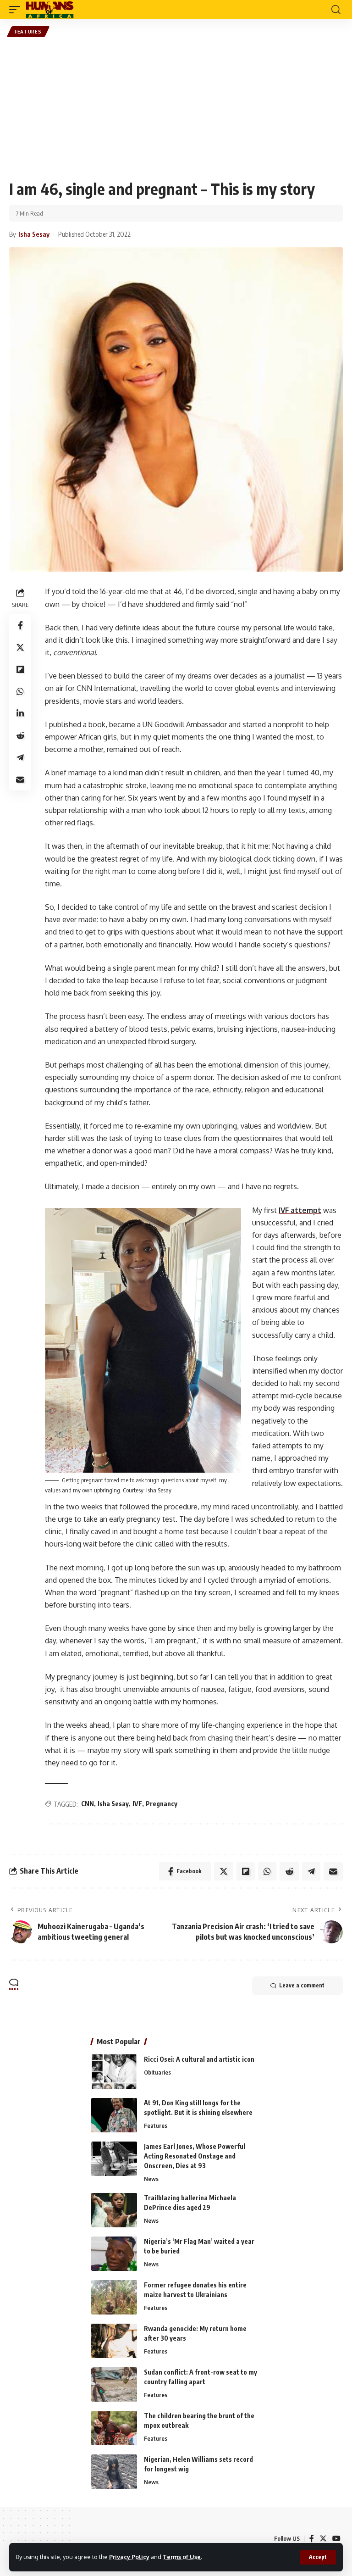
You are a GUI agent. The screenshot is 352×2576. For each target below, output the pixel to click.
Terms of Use (182, 2557)
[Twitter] (323, 2539)
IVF (137, 1804)
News (151, 2179)
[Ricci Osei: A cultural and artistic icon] (114, 2072)
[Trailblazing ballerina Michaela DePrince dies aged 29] (114, 2210)
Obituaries (157, 2072)
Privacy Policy (129, 2557)
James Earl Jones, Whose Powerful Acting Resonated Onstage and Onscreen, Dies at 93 (195, 2156)
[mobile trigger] (17, 10)
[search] (336, 10)
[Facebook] (312, 2539)
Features (28, 32)
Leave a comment (302, 1985)
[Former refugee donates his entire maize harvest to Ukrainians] (114, 2297)
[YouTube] (336, 2539)
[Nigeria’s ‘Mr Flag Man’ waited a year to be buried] (114, 2254)
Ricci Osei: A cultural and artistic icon (199, 2059)
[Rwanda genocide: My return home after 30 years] (114, 2341)
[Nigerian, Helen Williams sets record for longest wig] (114, 2472)
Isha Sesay (113, 1804)
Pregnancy (162, 1804)
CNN (88, 1804)
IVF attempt (300, 1210)
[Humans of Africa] (50, 10)
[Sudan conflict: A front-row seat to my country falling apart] (114, 2384)
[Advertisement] (176, 108)
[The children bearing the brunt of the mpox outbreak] (114, 2428)
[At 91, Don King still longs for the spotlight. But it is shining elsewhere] (114, 2115)
